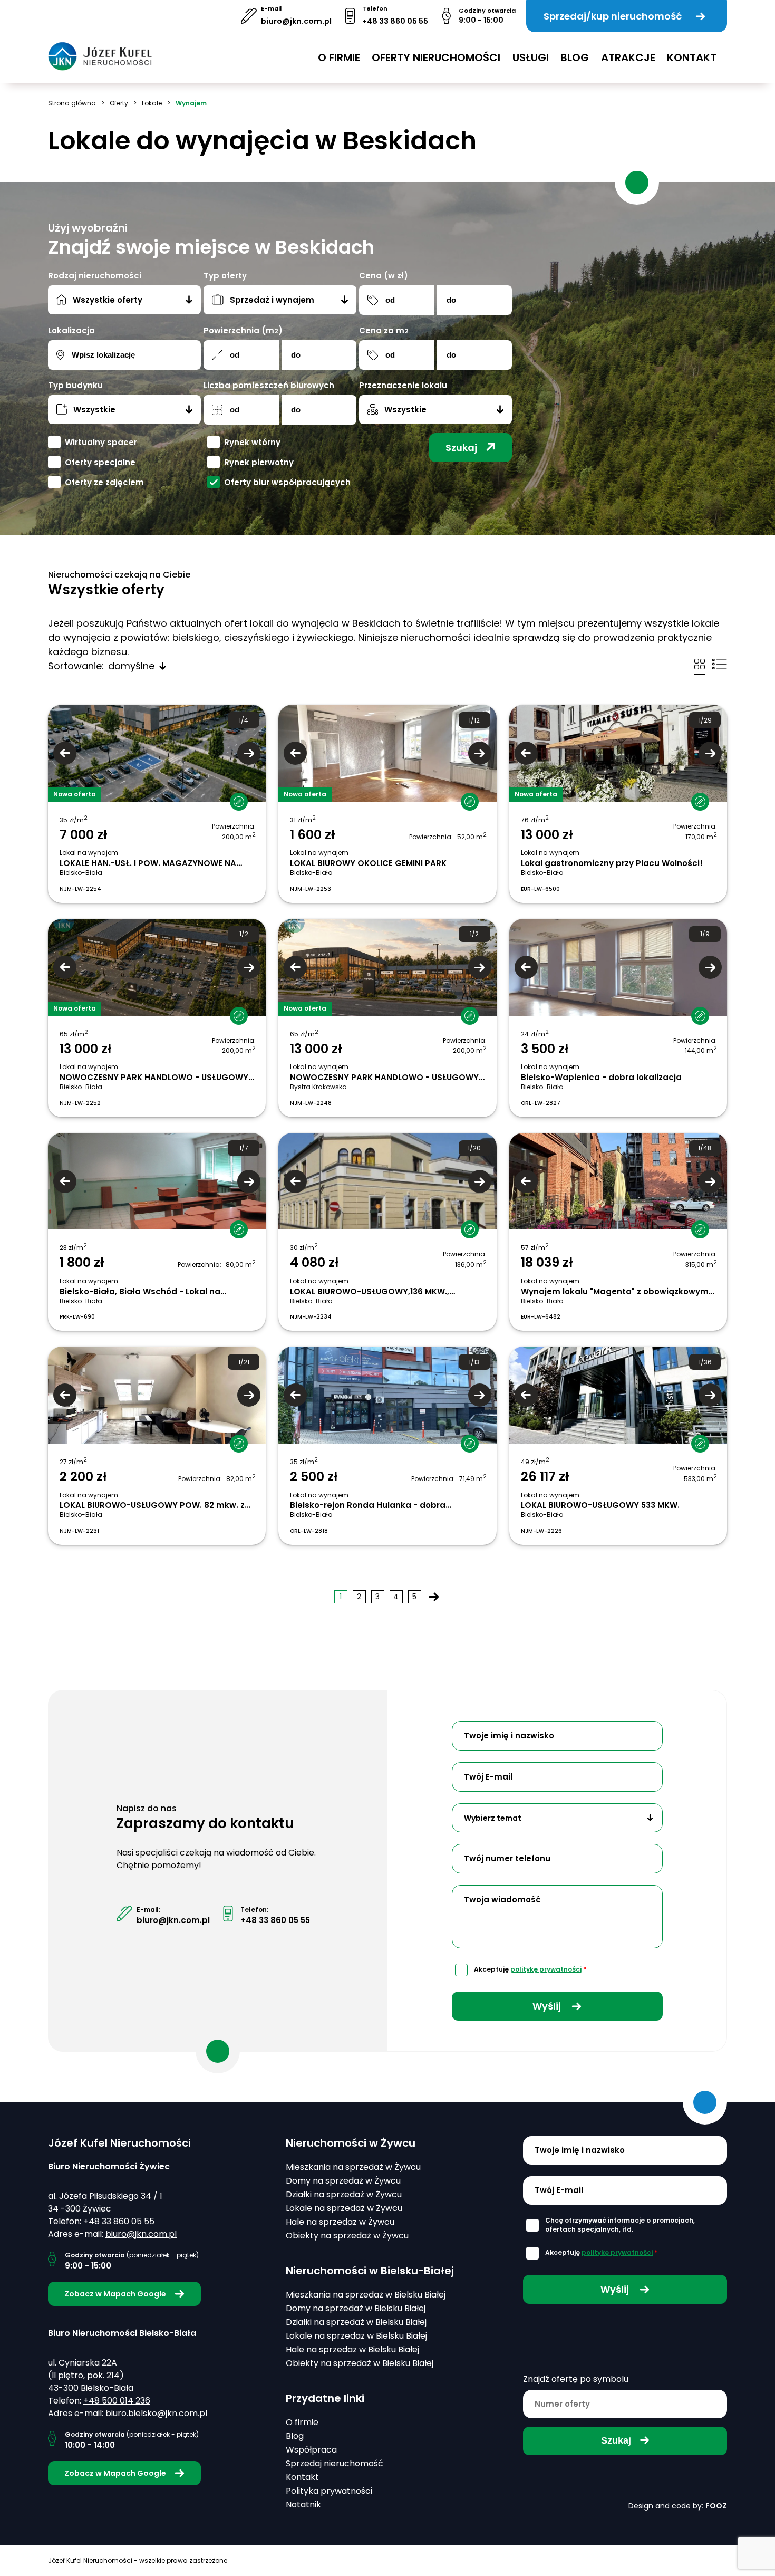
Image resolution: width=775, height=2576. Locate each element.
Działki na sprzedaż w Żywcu (344, 2194)
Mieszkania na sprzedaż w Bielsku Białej (366, 2295)
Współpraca (311, 2450)
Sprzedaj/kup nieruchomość (613, 16)
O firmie (339, 57)
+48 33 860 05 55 (395, 21)
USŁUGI (531, 57)
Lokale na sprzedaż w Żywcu (344, 2208)
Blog (575, 57)
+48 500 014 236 (117, 2401)
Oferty (119, 103)
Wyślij (548, 2006)
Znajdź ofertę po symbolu (576, 2379)
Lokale (152, 103)
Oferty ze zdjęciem (104, 482)
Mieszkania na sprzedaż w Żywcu (353, 2167)
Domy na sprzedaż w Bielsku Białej (356, 2308)
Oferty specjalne (100, 462)
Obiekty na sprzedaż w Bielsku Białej (360, 2363)
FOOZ (716, 2506)
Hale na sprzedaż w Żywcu (340, 2222)
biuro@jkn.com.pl (296, 21)
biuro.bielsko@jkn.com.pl (156, 2413)
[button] (234, 793)
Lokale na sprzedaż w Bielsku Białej (356, 2336)
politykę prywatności (546, 1969)
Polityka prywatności (329, 2491)
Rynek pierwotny (259, 462)
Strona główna (72, 103)
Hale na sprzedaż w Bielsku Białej (352, 2349)
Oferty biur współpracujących (287, 482)
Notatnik (303, 2505)
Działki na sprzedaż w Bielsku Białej (356, 2322)
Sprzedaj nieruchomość (335, 2463)
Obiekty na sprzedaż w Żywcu (347, 2236)
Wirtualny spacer (101, 442)
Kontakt (692, 57)
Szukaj (461, 448)
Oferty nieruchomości (436, 57)
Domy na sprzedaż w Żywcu (343, 2181)
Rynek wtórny (252, 442)
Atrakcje (628, 57)
